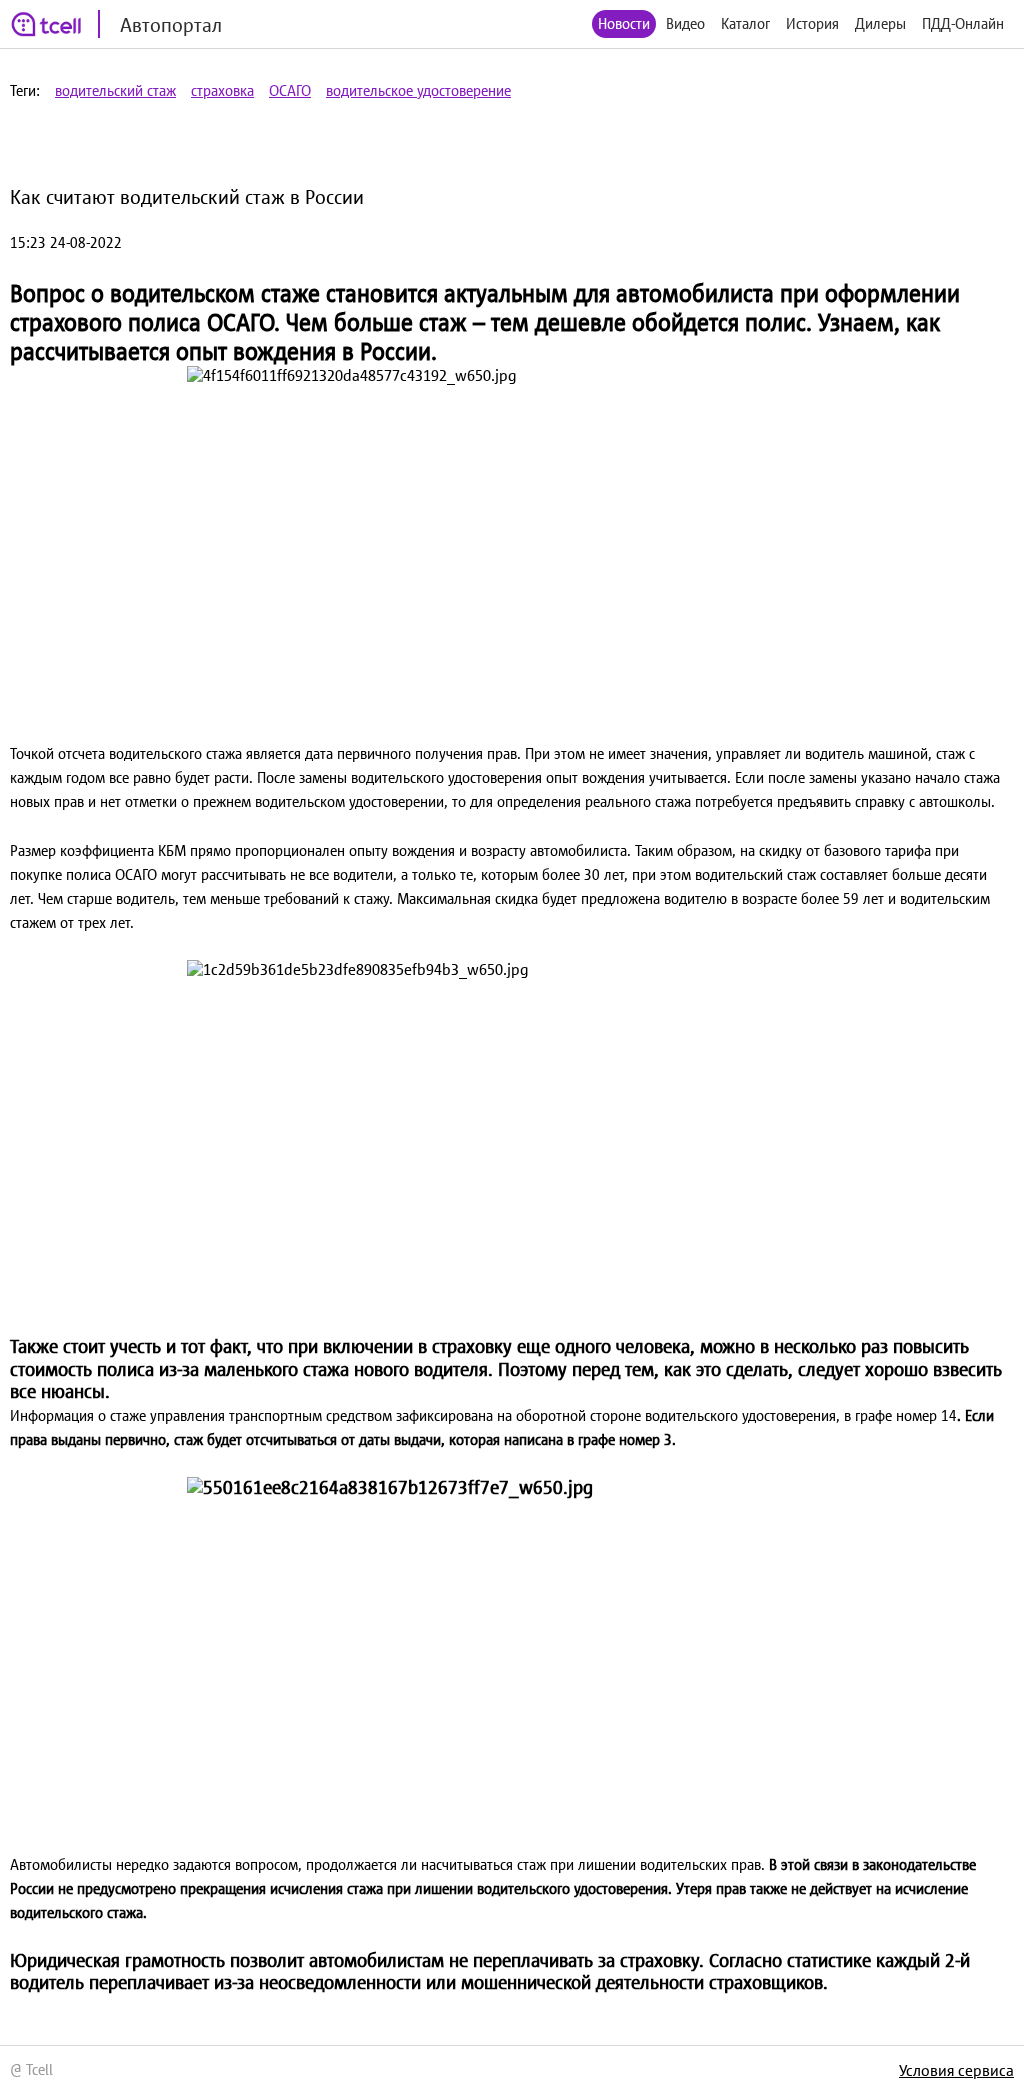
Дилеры (880, 23)
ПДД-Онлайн (963, 23)
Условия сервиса (956, 2070)
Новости (624, 23)
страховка (222, 90)
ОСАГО (290, 90)
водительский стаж (115, 90)
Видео (685, 23)
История (812, 23)
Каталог (745, 23)
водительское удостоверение (418, 90)
